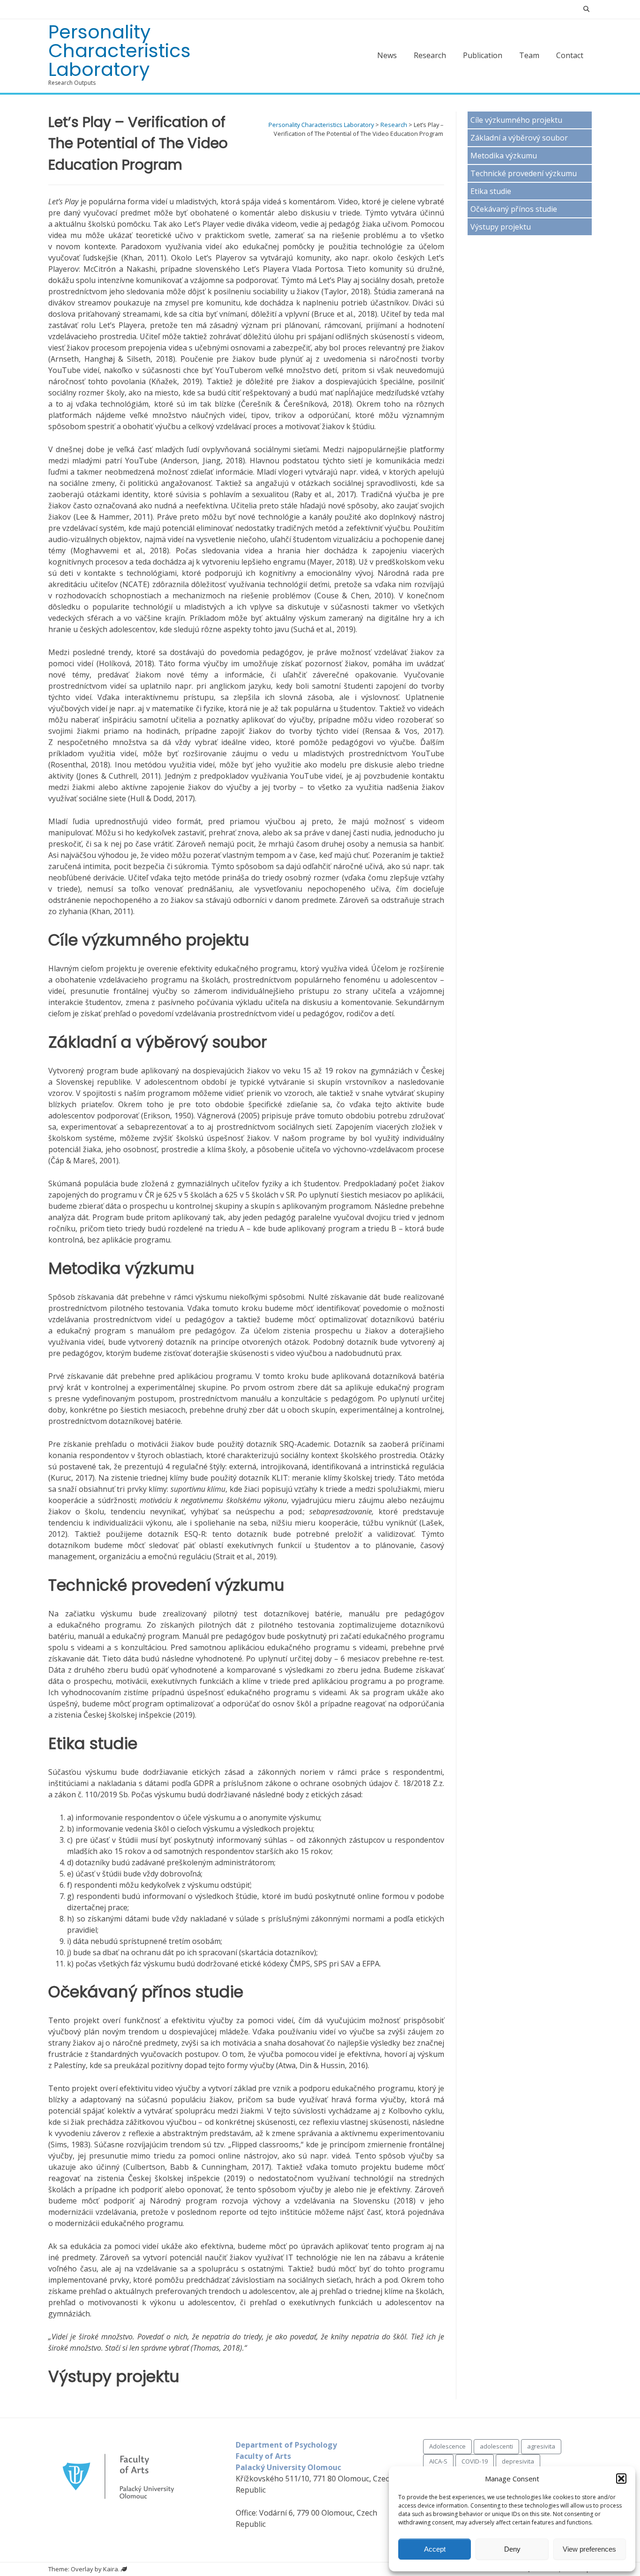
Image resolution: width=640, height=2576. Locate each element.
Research (430, 55)
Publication (483, 55)
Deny (512, 2549)
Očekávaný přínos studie (514, 209)
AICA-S (438, 2461)
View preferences (589, 2549)
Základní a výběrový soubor (519, 138)
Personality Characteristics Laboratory (119, 51)
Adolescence (447, 2446)
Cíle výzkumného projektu (516, 120)
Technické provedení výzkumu (524, 173)
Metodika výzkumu (504, 156)
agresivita (541, 2446)
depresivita (518, 2461)
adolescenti (496, 2446)
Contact (570, 55)
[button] (621, 2479)
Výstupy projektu (501, 227)
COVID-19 (475, 2461)
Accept (435, 2549)
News (387, 55)
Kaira (111, 2569)
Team (529, 55)
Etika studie (491, 191)
